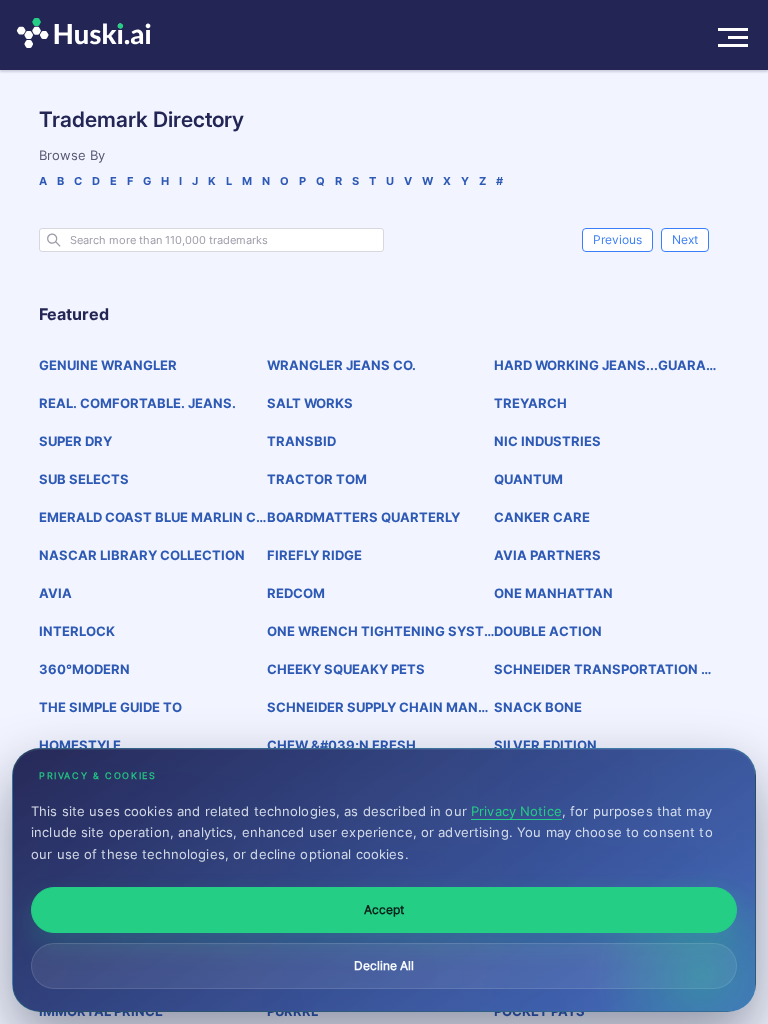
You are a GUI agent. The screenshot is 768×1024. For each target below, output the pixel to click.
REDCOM (296, 593)
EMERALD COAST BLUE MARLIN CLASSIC (151, 517)
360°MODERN (84, 669)
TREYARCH (530, 403)
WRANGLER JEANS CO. (341, 365)
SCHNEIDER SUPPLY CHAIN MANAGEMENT (377, 707)
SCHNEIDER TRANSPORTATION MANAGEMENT (603, 669)
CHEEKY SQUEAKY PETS (346, 669)
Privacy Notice (516, 811)
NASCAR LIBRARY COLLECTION (142, 555)
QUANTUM (528, 479)
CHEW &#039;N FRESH (341, 745)
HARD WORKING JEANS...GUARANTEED (605, 365)
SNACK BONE (538, 707)
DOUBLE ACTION (548, 631)
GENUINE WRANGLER (108, 365)
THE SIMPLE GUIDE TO (110, 707)
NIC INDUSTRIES (547, 441)
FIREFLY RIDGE (314, 555)
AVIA (55, 593)
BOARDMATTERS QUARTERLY (363, 517)
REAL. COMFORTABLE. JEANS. (137, 403)
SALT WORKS (310, 403)
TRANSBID (301, 441)
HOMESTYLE (80, 745)
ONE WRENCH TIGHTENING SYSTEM (379, 631)
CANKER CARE (542, 517)
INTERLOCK (77, 631)
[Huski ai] (89, 35)
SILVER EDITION (545, 745)
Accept (384, 909)
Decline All (384, 965)
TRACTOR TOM (317, 479)
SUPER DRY (75, 441)
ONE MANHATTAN (553, 593)
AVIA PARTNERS (547, 555)
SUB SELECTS (84, 479)
